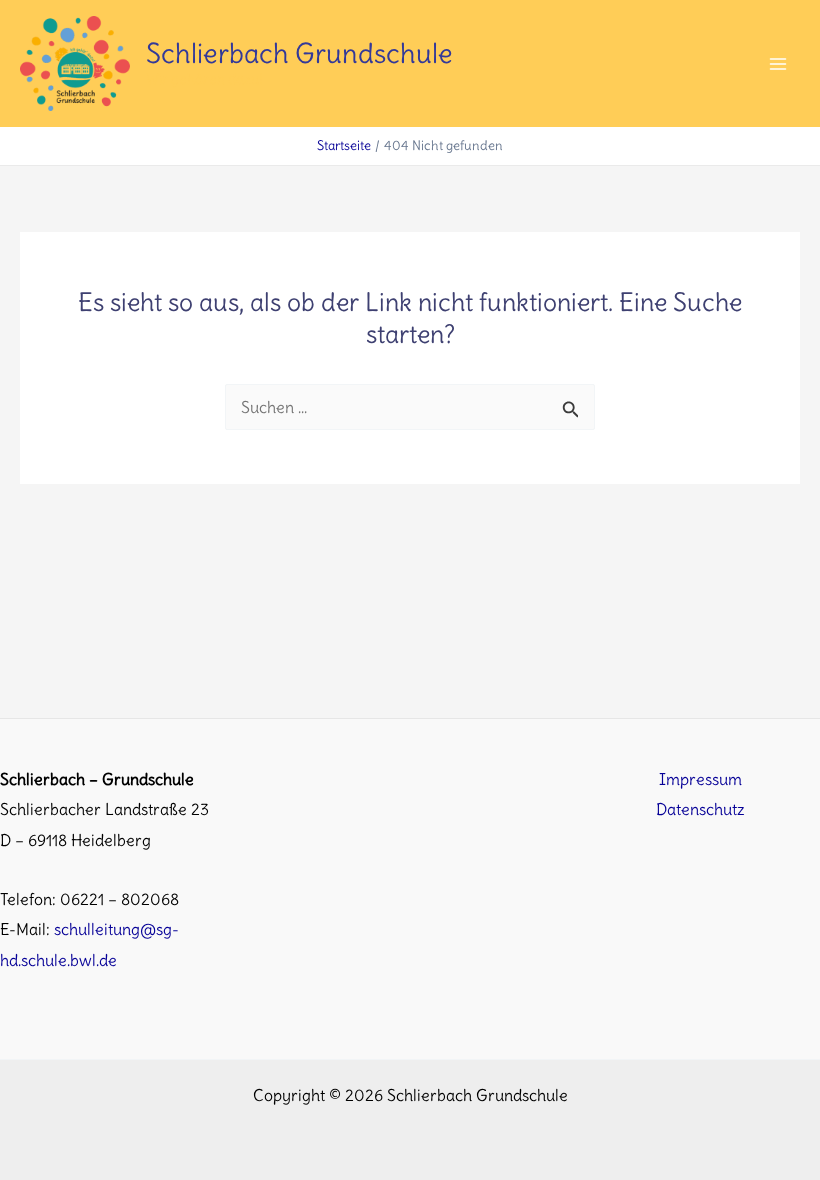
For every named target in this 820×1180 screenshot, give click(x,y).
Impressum (700, 779)
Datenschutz (700, 809)
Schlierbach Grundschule (299, 53)
